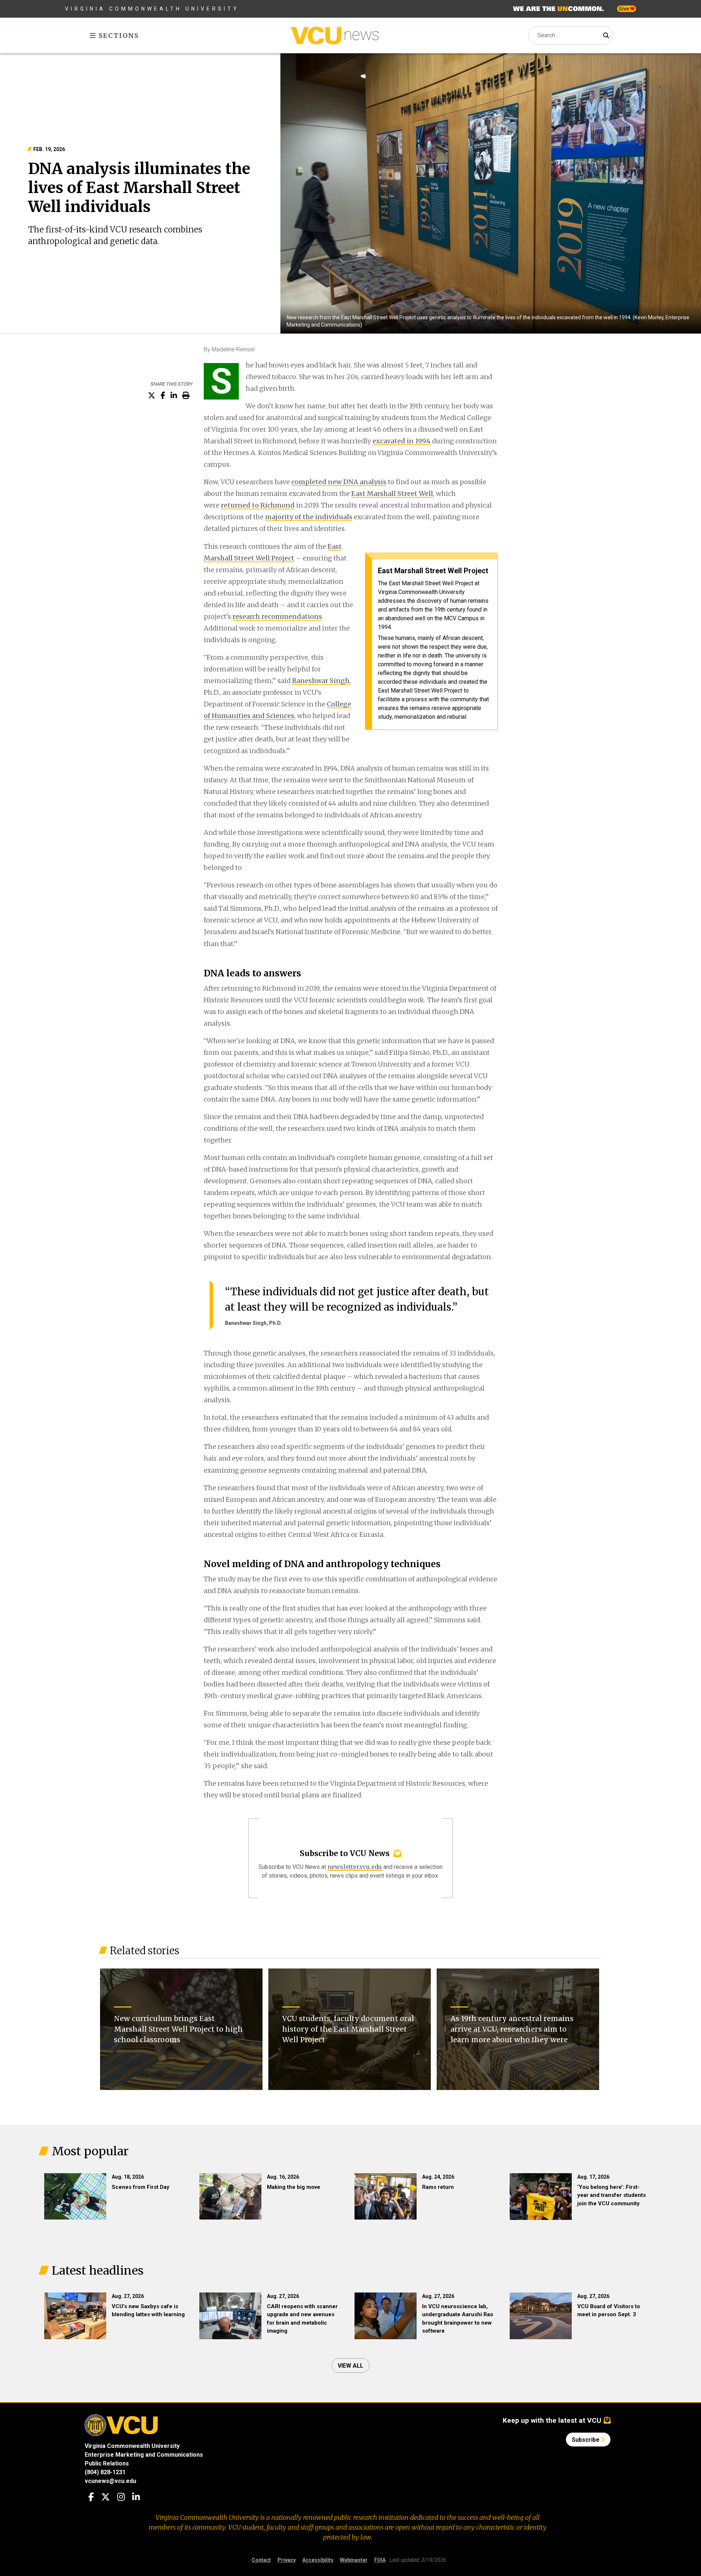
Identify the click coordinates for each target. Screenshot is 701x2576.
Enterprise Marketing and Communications (144, 2455)
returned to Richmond (258, 505)
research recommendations (277, 616)
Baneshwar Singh (321, 681)
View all (350, 2366)
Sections (118, 36)
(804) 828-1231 (105, 2472)
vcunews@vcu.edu (110, 2481)
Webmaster (354, 2560)
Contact (261, 2560)
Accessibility (318, 2560)
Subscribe (586, 2440)
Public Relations (107, 2463)
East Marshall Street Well (392, 493)
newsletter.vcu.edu (355, 1867)
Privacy (287, 2560)
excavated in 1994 (401, 441)
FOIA (380, 2560)
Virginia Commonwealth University (152, 9)
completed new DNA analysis (339, 482)
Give (624, 9)
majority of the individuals (309, 517)
